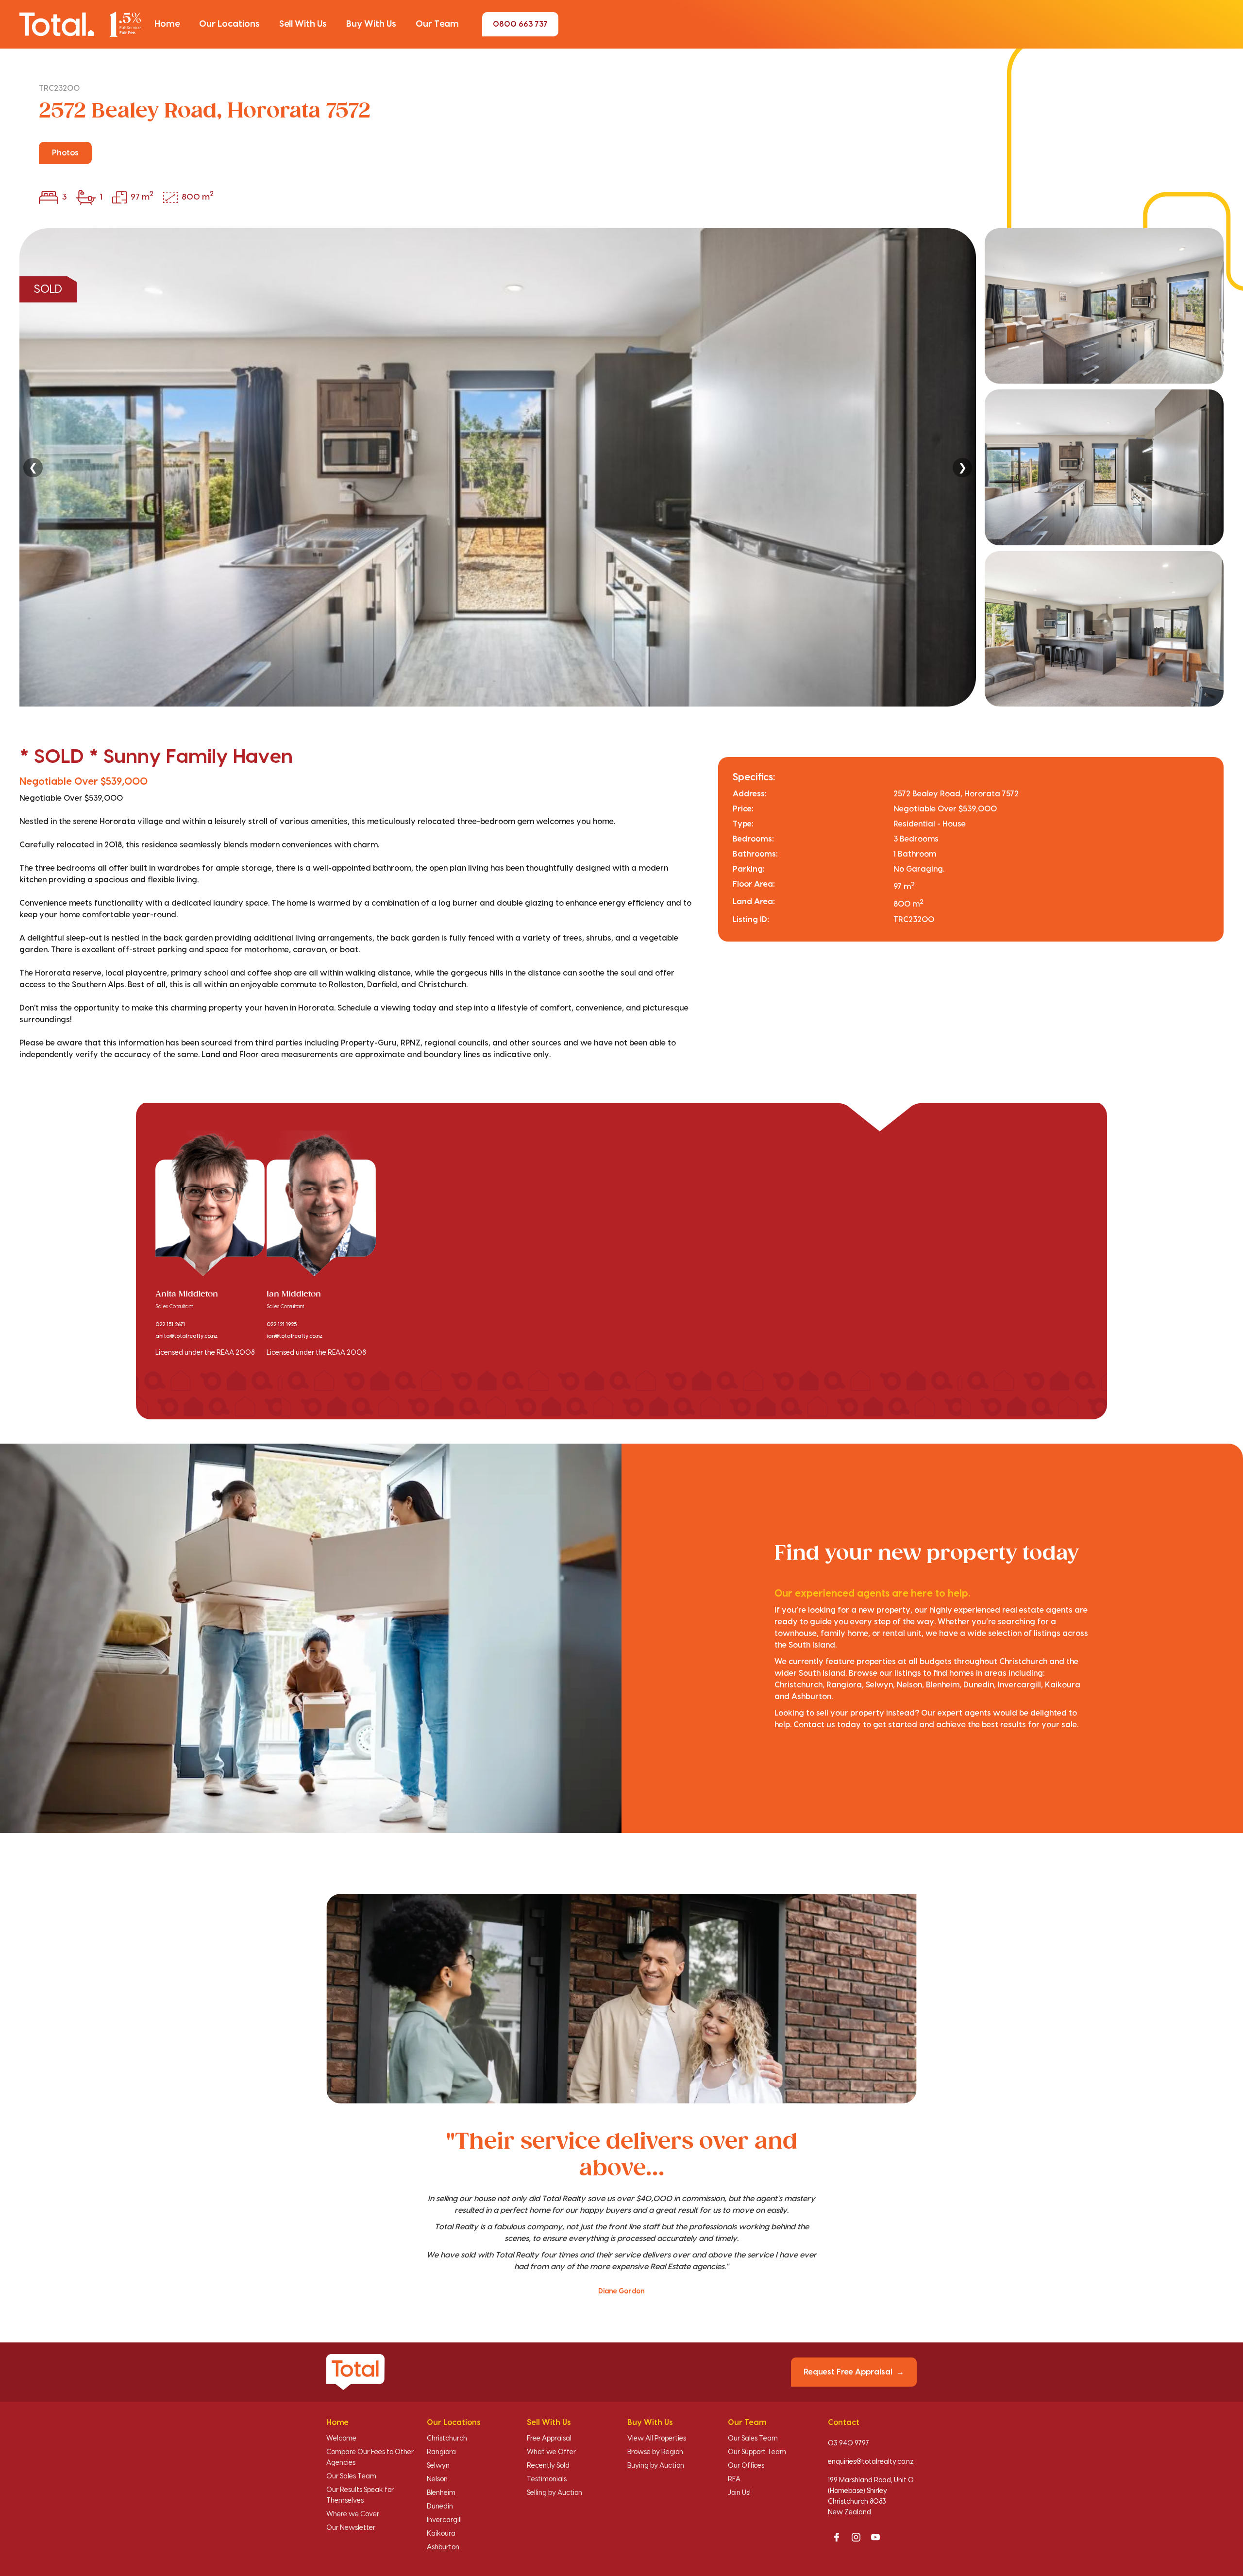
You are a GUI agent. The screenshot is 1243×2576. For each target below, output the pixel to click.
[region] (621, 467)
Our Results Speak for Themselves (360, 2495)
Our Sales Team (351, 2476)
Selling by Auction (554, 2493)
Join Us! (739, 2493)
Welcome (341, 2439)
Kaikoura (441, 2534)
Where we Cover (353, 2514)
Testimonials (547, 2479)
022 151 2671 (170, 1325)
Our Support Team (757, 2452)
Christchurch (447, 2439)
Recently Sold (548, 2466)
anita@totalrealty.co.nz (186, 1336)
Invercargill (444, 2520)
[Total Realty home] (80, 24)
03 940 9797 (848, 2443)
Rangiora (441, 2452)
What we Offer (551, 2452)
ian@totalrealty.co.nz (294, 1336)
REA (734, 2479)
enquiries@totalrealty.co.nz (871, 2462)
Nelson (437, 2479)
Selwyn (438, 2466)
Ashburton (443, 2547)
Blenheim (441, 2493)
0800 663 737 (520, 24)
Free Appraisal (549, 2439)
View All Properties (657, 2439)
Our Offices (746, 2466)
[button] (167, 24)
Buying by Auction (656, 2466)
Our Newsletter (351, 2528)
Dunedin (440, 2507)
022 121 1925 (282, 1325)
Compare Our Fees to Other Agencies (370, 2458)
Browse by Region (655, 2452)
